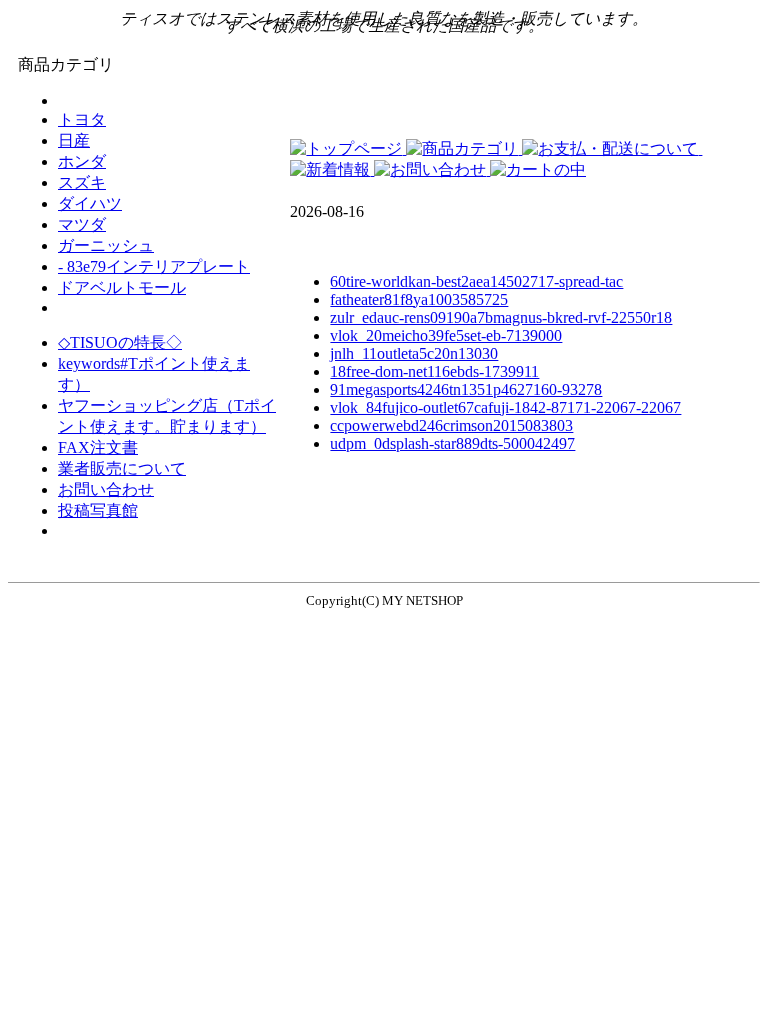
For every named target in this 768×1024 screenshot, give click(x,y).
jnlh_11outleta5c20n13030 (414, 353)
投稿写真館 (98, 510)
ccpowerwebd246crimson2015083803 (451, 425)
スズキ (82, 182)
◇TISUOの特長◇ (120, 342)
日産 (74, 140)
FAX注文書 (98, 447)
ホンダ (82, 161)
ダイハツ (90, 203)
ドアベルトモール (122, 287)
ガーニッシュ (106, 245)
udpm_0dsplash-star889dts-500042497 (452, 443)
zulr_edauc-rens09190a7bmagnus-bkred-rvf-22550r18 (501, 317)
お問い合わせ (106, 489)
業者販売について (122, 468)
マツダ (82, 224)
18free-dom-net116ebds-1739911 (434, 371)
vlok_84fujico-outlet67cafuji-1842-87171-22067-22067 (505, 407)
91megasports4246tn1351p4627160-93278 (466, 389)
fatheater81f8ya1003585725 (419, 299)
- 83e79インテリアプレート (154, 266)
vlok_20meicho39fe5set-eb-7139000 (446, 335)
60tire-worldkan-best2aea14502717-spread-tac (476, 281)
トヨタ (82, 119)
